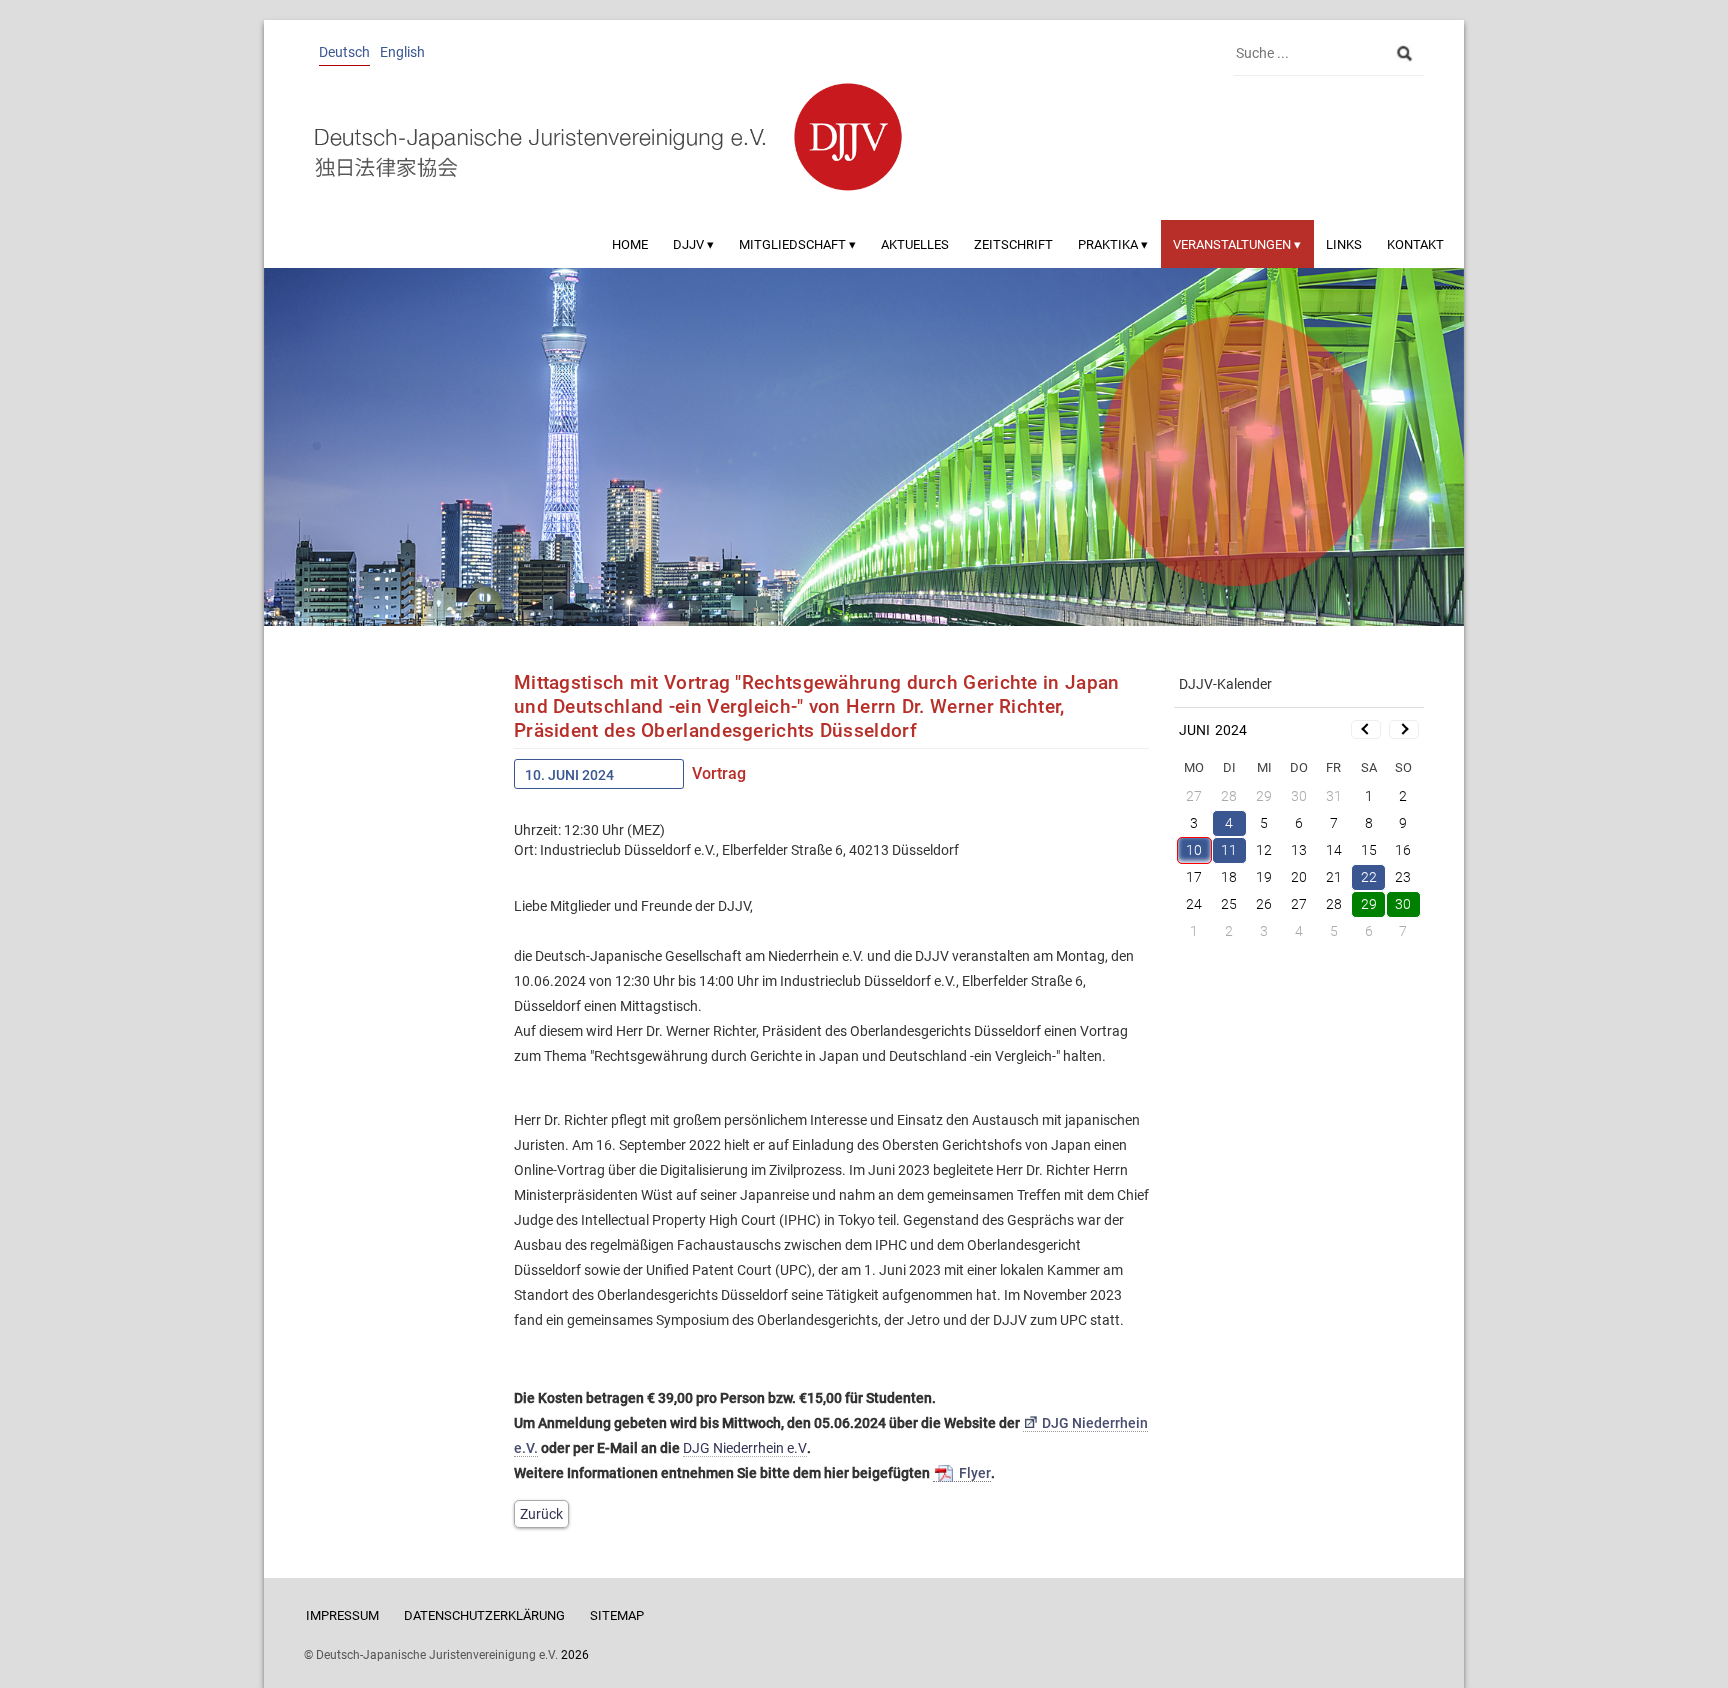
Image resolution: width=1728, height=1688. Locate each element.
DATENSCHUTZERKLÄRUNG (484, 1615)
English (402, 52)
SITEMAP (617, 1615)
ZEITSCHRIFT (1013, 244)
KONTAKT (1415, 244)
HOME (630, 244)
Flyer (975, 1473)
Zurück (541, 1514)
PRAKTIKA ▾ (1113, 244)
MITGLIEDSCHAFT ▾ (797, 244)
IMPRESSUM (342, 1615)
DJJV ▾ (693, 244)
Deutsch (344, 52)
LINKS (1344, 244)
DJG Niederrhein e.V (745, 1448)
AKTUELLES (915, 244)
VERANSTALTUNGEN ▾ (1237, 244)
